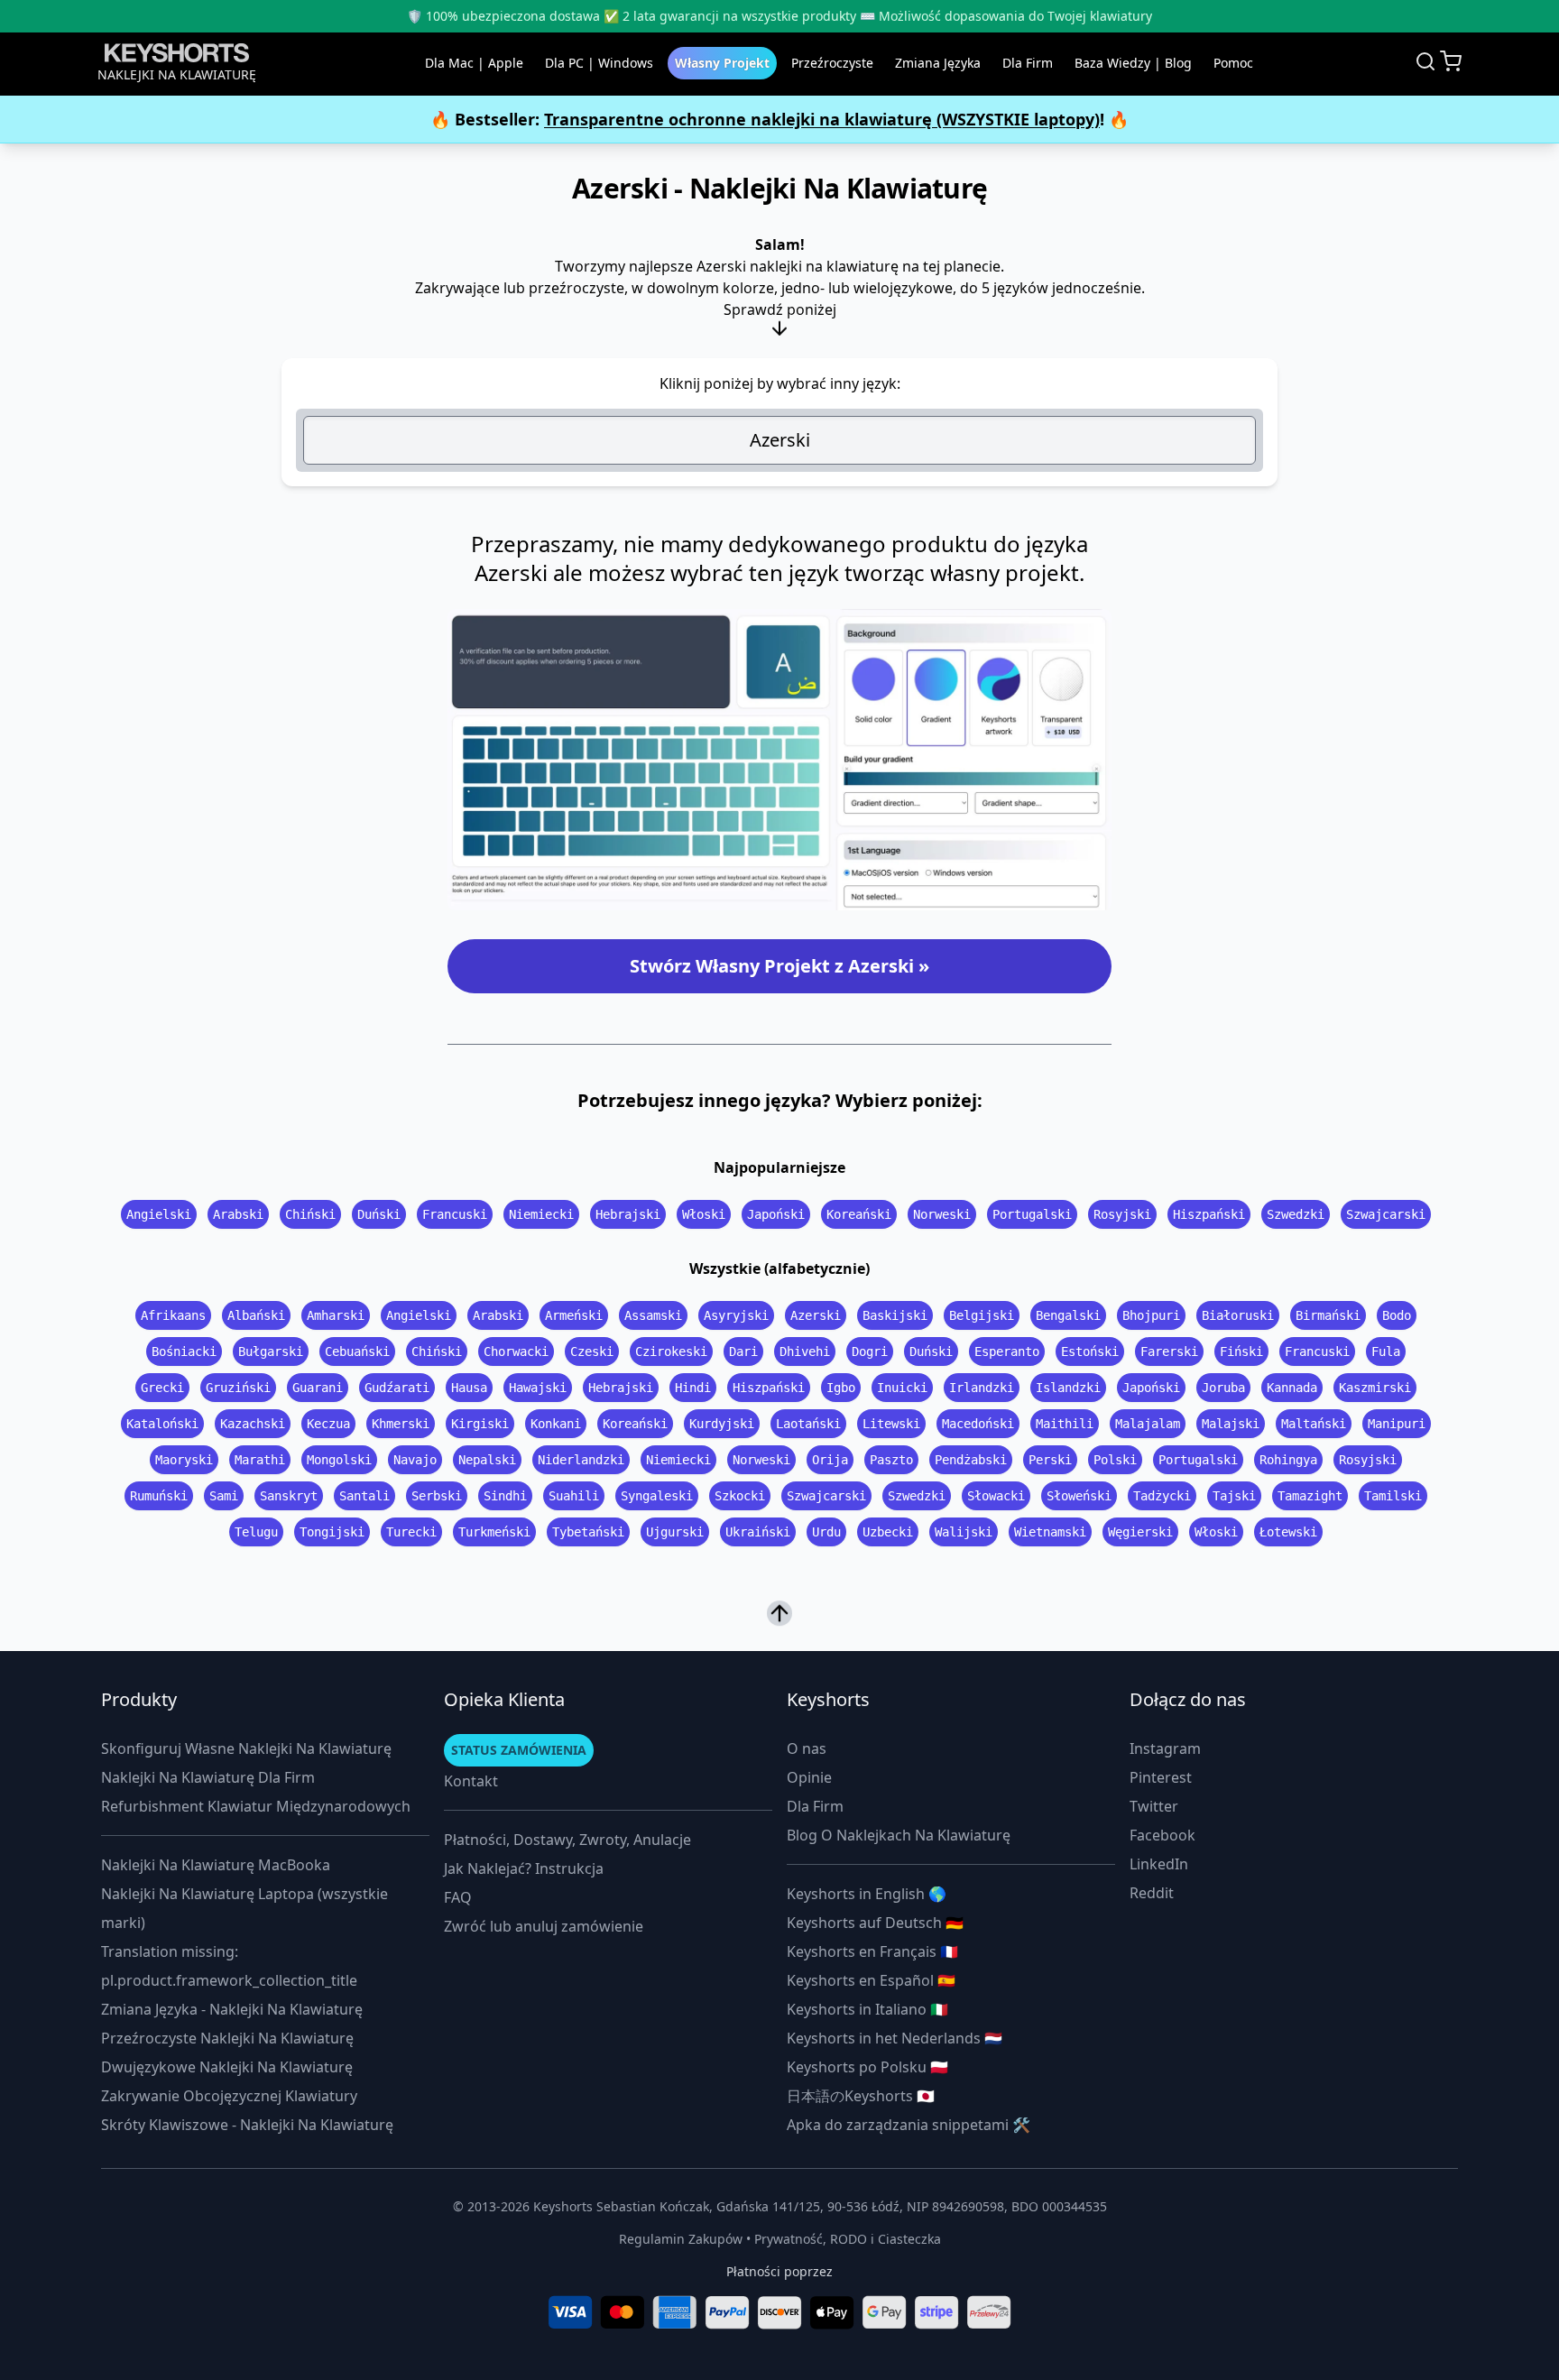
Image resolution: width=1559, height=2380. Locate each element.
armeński (574, 1315)
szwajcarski (1386, 1214)
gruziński (238, 1388)
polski (1115, 1460)
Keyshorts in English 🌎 (867, 1894)
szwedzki (1296, 1214)
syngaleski (657, 1496)
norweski (942, 1214)
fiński (1241, 1351)
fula (1386, 1351)
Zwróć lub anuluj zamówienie (544, 1926)
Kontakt (471, 1781)
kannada (1292, 1388)
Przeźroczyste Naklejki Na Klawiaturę (227, 2038)
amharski (336, 1315)
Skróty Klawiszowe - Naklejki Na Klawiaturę (247, 2125)
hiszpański (1209, 1214)
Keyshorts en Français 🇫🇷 (872, 1951)
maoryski (184, 1460)
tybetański (588, 1532)
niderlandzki (581, 1460)
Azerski (780, 440)
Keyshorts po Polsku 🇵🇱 (867, 2067)
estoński (1090, 1351)
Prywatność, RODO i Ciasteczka (848, 2239)
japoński (776, 1214)
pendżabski (971, 1460)
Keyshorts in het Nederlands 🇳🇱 (895, 2038)
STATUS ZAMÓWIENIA (519, 1750)
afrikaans (173, 1315)
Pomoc (1233, 63)
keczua (328, 1424)
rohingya (1288, 1460)
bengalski (1068, 1315)
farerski (1169, 1351)
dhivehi (805, 1351)
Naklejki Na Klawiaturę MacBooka (216, 1865)
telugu (256, 1532)
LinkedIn (1159, 1864)
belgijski (982, 1315)
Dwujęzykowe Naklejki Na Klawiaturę (227, 2067)
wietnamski (1050, 1532)
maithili (1065, 1424)
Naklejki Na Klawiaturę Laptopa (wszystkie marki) (244, 1908)
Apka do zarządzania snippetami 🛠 (909, 2125)
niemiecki (541, 1214)
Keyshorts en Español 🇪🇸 (871, 1980)
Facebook (1162, 1835)
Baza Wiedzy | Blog (1133, 63)
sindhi (505, 1496)
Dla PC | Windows (599, 63)
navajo (415, 1460)
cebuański (357, 1351)
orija (830, 1460)
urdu (826, 1532)
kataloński (162, 1424)
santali (364, 1496)
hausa (469, 1388)
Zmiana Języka (938, 63)
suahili (574, 1496)
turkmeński (494, 1532)
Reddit (1152, 1893)
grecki (162, 1388)
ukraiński (758, 1532)
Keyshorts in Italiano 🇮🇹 (867, 2009)
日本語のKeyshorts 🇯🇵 (861, 2096)
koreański (859, 1214)
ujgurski (675, 1532)
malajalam (1148, 1424)
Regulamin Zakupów (681, 2239)
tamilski (1393, 1496)
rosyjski (1122, 1214)
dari (743, 1351)
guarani (318, 1388)
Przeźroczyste (832, 63)
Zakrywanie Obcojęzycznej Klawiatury (229, 2096)
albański (256, 1315)
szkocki (740, 1496)
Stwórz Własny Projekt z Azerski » (779, 966)
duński (379, 1214)
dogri (870, 1351)
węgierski (1140, 1532)
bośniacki (184, 1351)
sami (224, 1496)
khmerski (401, 1424)
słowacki (996, 1496)
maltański (1314, 1424)
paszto (891, 1460)
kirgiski (480, 1424)
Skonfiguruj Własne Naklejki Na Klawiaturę (246, 1748)
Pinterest (1161, 1777)
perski (1050, 1460)
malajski (1231, 1424)
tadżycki (1162, 1496)
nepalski (487, 1460)
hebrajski (628, 1214)
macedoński (978, 1424)
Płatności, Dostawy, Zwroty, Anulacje (567, 1840)
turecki (411, 1532)
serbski (437, 1496)
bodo (1397, 1315)
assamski (653, 1315)
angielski (159, 1214)
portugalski (1032, 1214)
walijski (964, 1532)
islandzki (1068, 1388)
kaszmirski (1375, 1388)
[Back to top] (779, 1612)
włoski (704, 1214)
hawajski (538, 1388)
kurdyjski (722, 1424)
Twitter (1154, 1806)
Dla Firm (1028, 63)
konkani (556, 1424)
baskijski (895, 1315)
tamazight (1310, 1496)
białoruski (1238, 1315)
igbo (841, 1388)
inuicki (902, 1388)
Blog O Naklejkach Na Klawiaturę (899, 1835)
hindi (693, 1388)
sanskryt (289, 1496)
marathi (260, 1460)
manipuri (1397, 1424)
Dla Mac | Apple (474, 63)
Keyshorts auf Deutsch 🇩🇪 (875, 1923)
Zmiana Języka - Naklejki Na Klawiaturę (232, 2009)
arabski (238, 1214)
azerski (816, 1315)
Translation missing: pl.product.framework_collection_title (229, 1966)
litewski (891, 1424)
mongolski (339, 1460)
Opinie (809, 1777)
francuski (455, 1214)
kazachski (253, 1424)
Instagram (1165, 1748)
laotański (808, 1424)
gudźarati (397, 1388)
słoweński (1079, 1496)
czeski (592, 1351)
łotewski (1288, 1532)
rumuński (159, 1496)
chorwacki (516, 1351)
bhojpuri (1151, 1315)
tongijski (332, 1532)
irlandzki (982, 1388)
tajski (1234, 1496)
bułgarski (271, 1351)
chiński (310, 1214)
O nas (807, 1748)
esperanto (1007, 1351)
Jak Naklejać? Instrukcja (524, 1868)
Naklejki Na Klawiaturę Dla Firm (208, 1777)
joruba (1223, 1388)
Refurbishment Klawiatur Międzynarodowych (256, 1806)
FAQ (458, 1897)
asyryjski (736, 1315)
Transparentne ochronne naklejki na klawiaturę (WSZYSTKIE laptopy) (822, 119)
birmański (1328, 1315)
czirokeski (671, 1351)
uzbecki (888, 1532)
